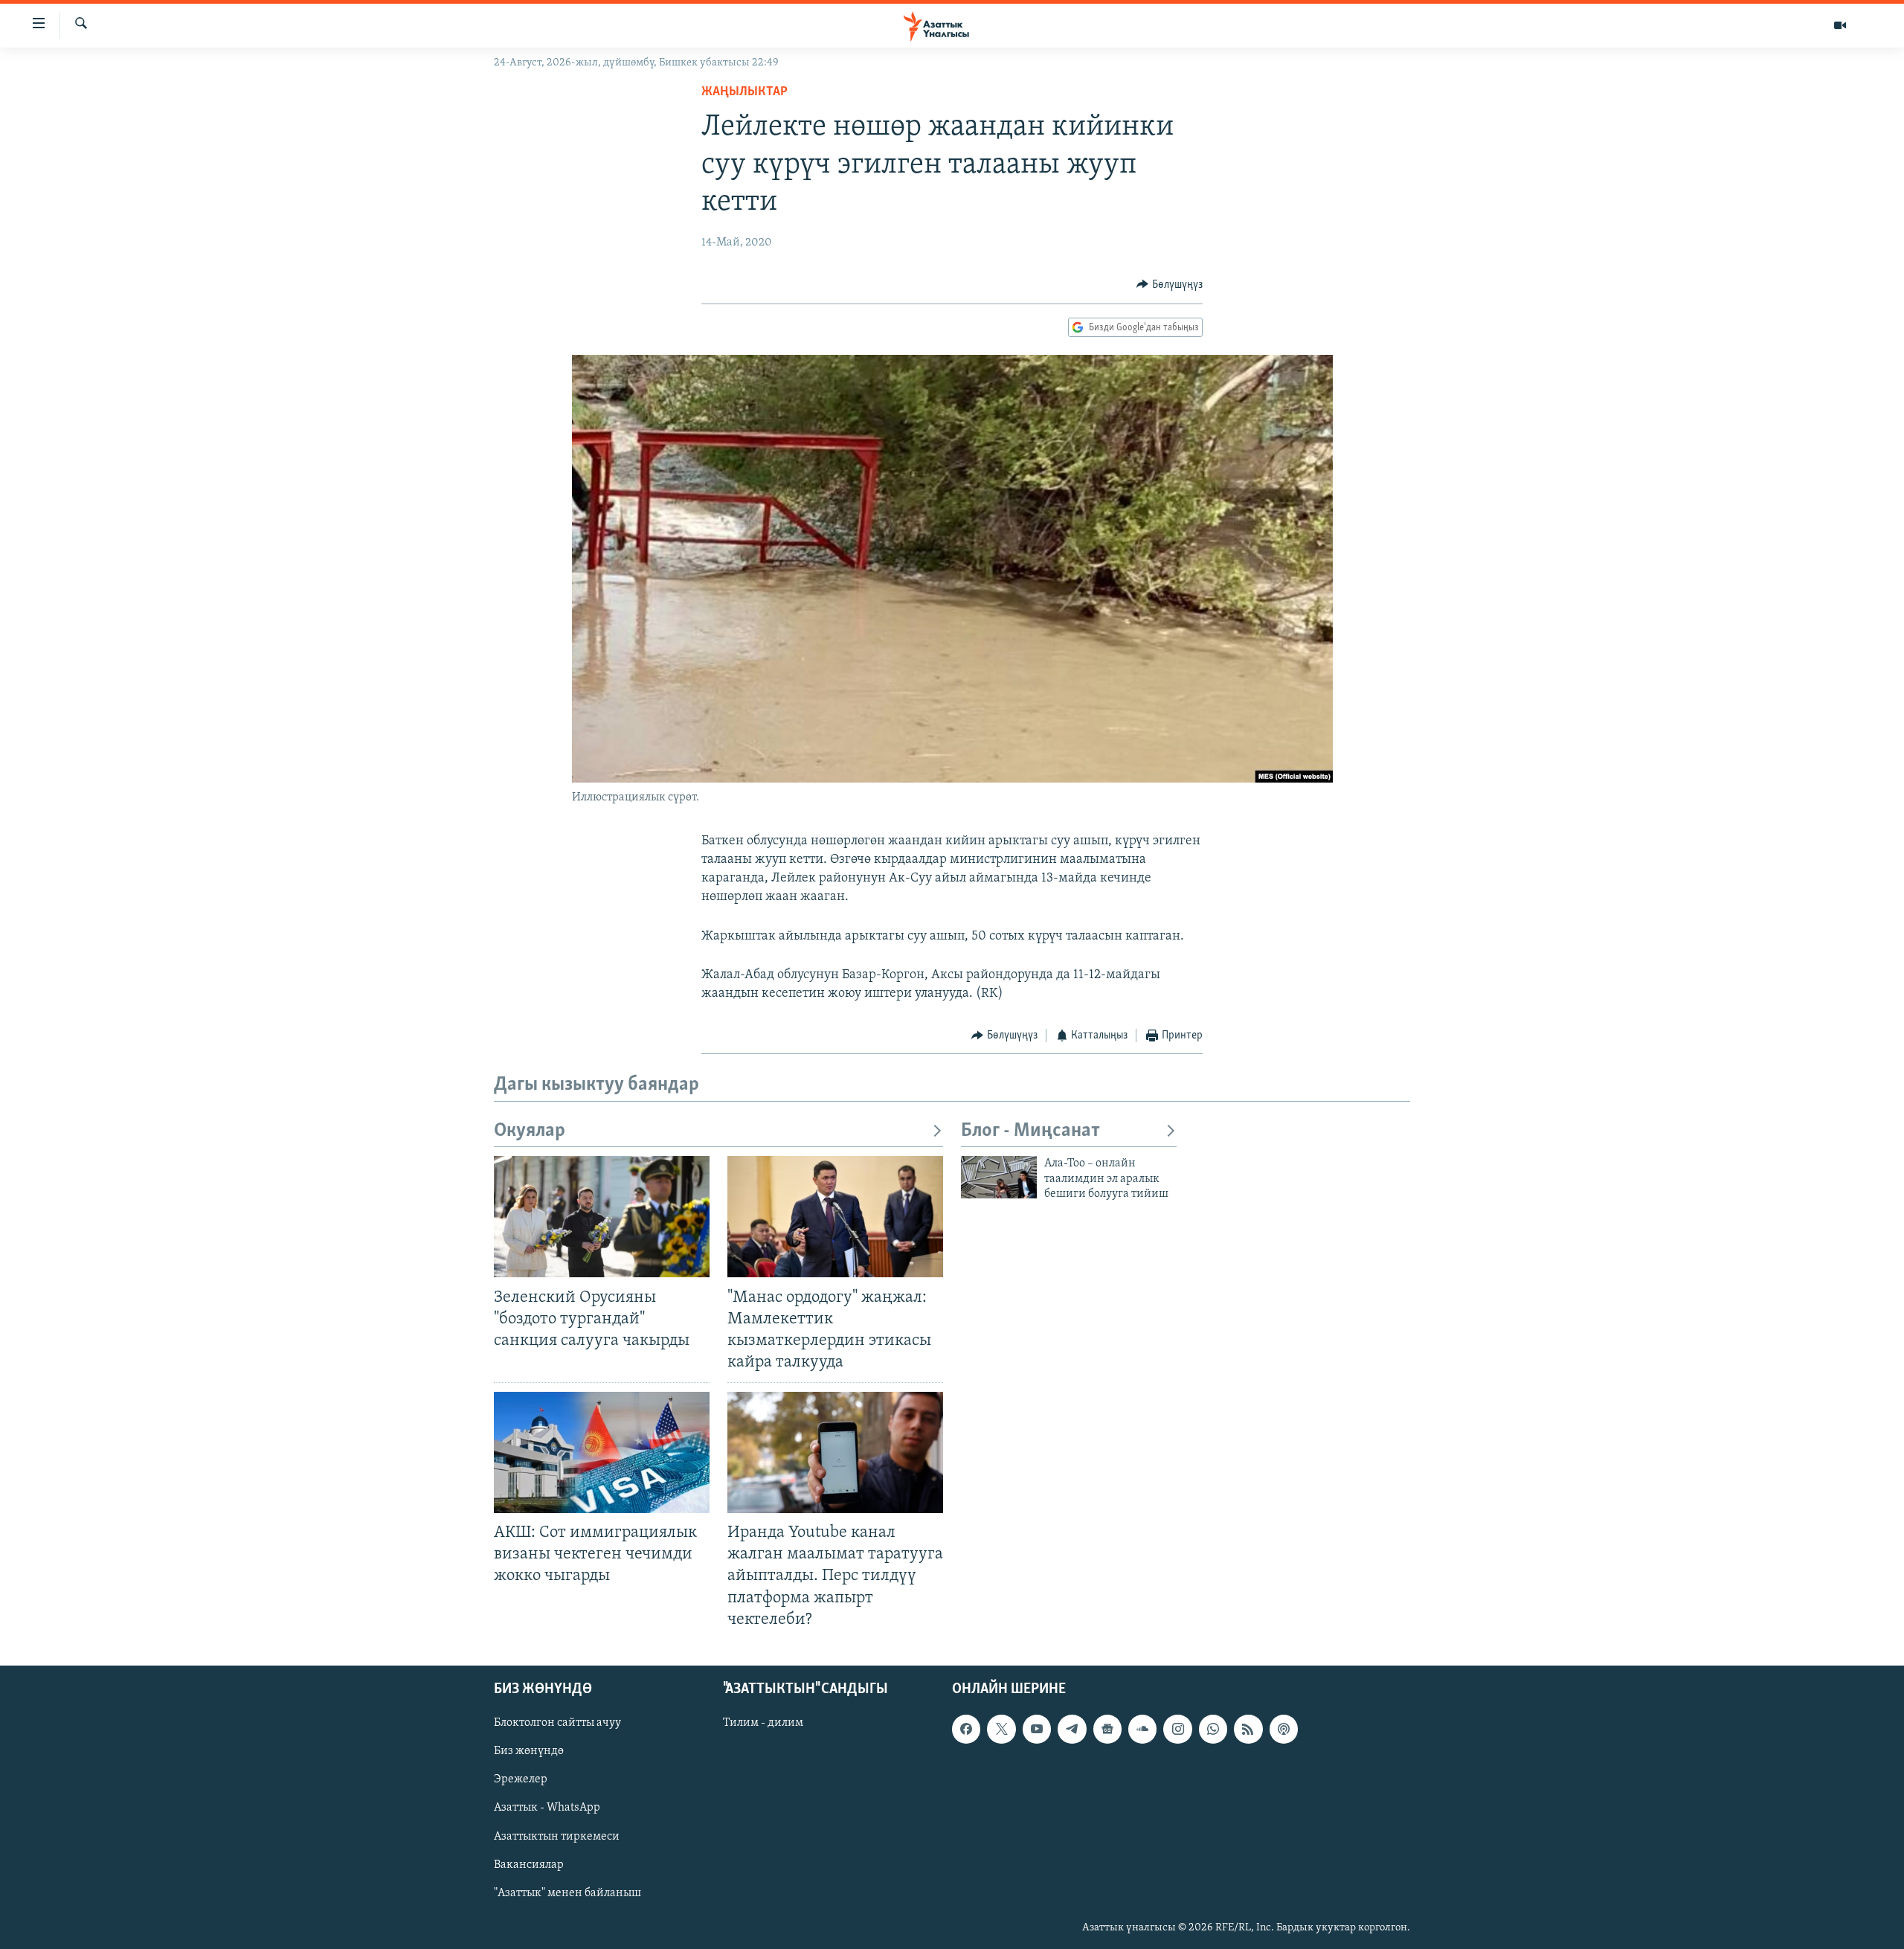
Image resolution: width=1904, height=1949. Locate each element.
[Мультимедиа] (1840, 25)
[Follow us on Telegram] (1072, 1729)
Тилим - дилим (763, 1723)
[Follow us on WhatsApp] (1213, 1729)
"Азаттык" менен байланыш (567, 1892)
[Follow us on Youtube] (1037, 1729)
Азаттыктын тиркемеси (557, 1836)
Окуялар (530, 1131)
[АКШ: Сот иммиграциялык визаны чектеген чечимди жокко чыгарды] (602, 1452)
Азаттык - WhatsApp (547, 1808)
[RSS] (1248, 1729)
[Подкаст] (1284, 1729)
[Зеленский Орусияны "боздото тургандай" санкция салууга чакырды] (602, 1217)
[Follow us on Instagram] (1177, 1729)
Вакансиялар (529, 1864)
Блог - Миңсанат (1030, 1131)
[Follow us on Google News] (1107, 1729)
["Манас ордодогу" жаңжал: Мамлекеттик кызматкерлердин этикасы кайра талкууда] (835, 1217)
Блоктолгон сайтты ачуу (557, 1723)
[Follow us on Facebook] (966, 1729)
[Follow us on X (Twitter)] (1001, 1729)
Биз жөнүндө (529, 1751)
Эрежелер (521, 1779)
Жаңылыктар (744, 92)
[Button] (1170, 285)
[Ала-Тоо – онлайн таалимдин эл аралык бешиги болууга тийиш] (999, 1177)
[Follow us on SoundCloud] (1142, 1729)
